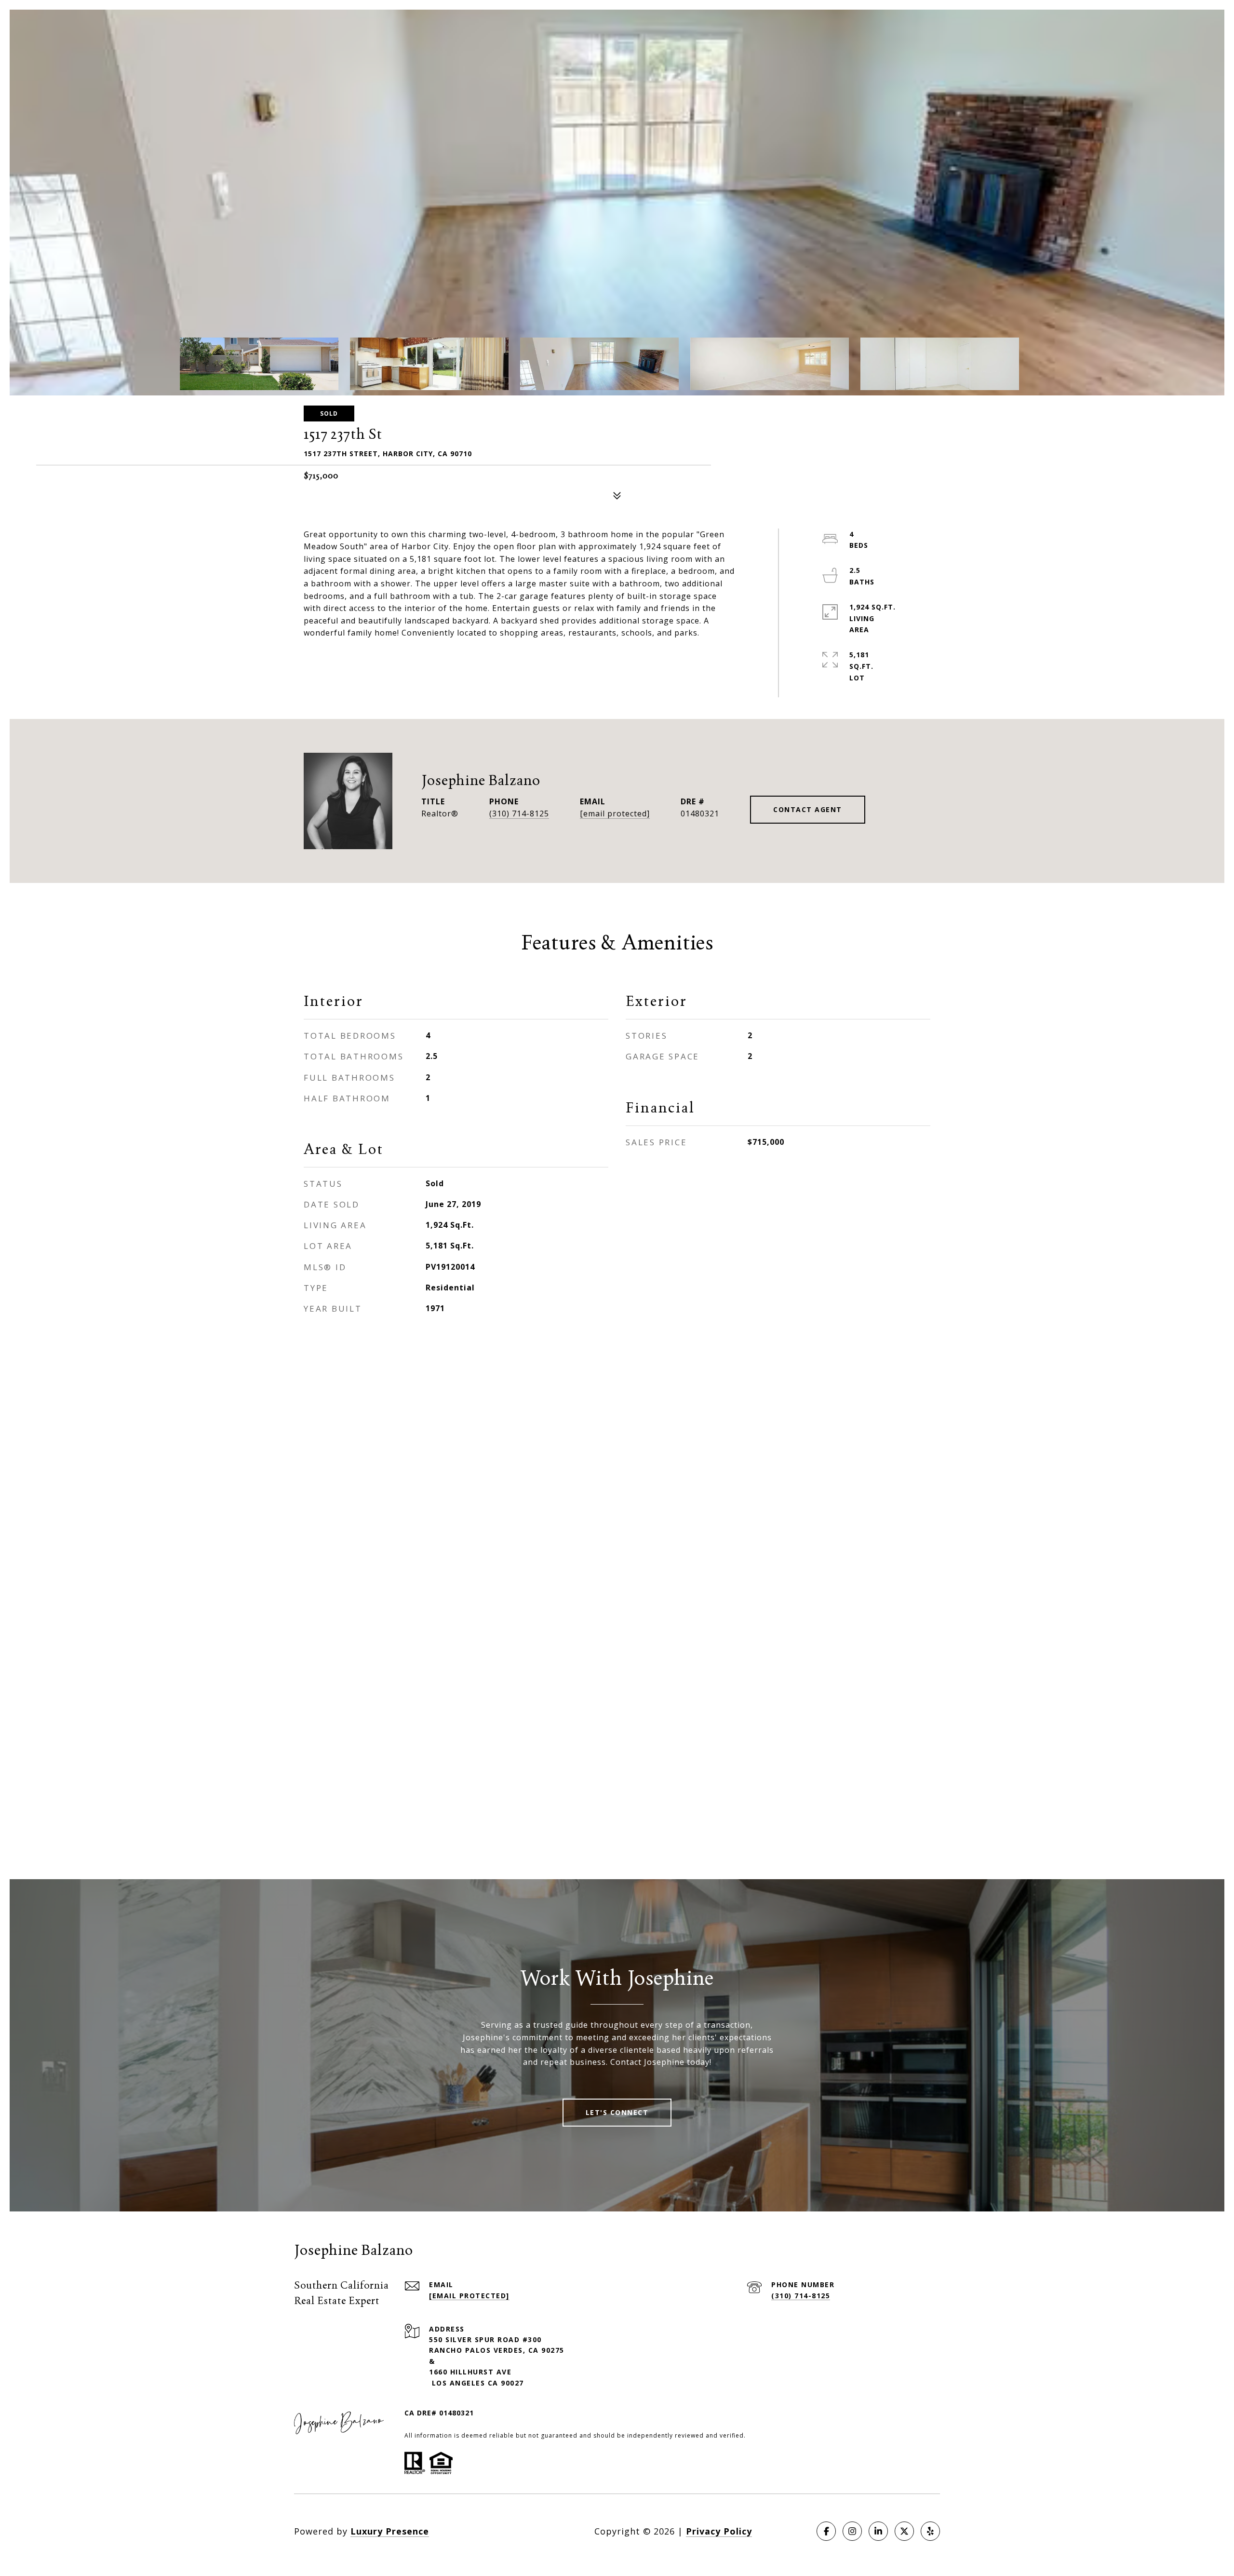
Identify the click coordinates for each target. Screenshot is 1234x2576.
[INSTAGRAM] (852, 2531)
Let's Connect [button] (617, 2112)
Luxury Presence (390, 2531)
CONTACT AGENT (808, 809)
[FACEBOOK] (826, 2531)
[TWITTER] (904, 2531)
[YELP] (930, 2531)
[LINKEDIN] (878, 2531)
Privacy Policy (719, 2531)
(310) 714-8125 (519, 813)
